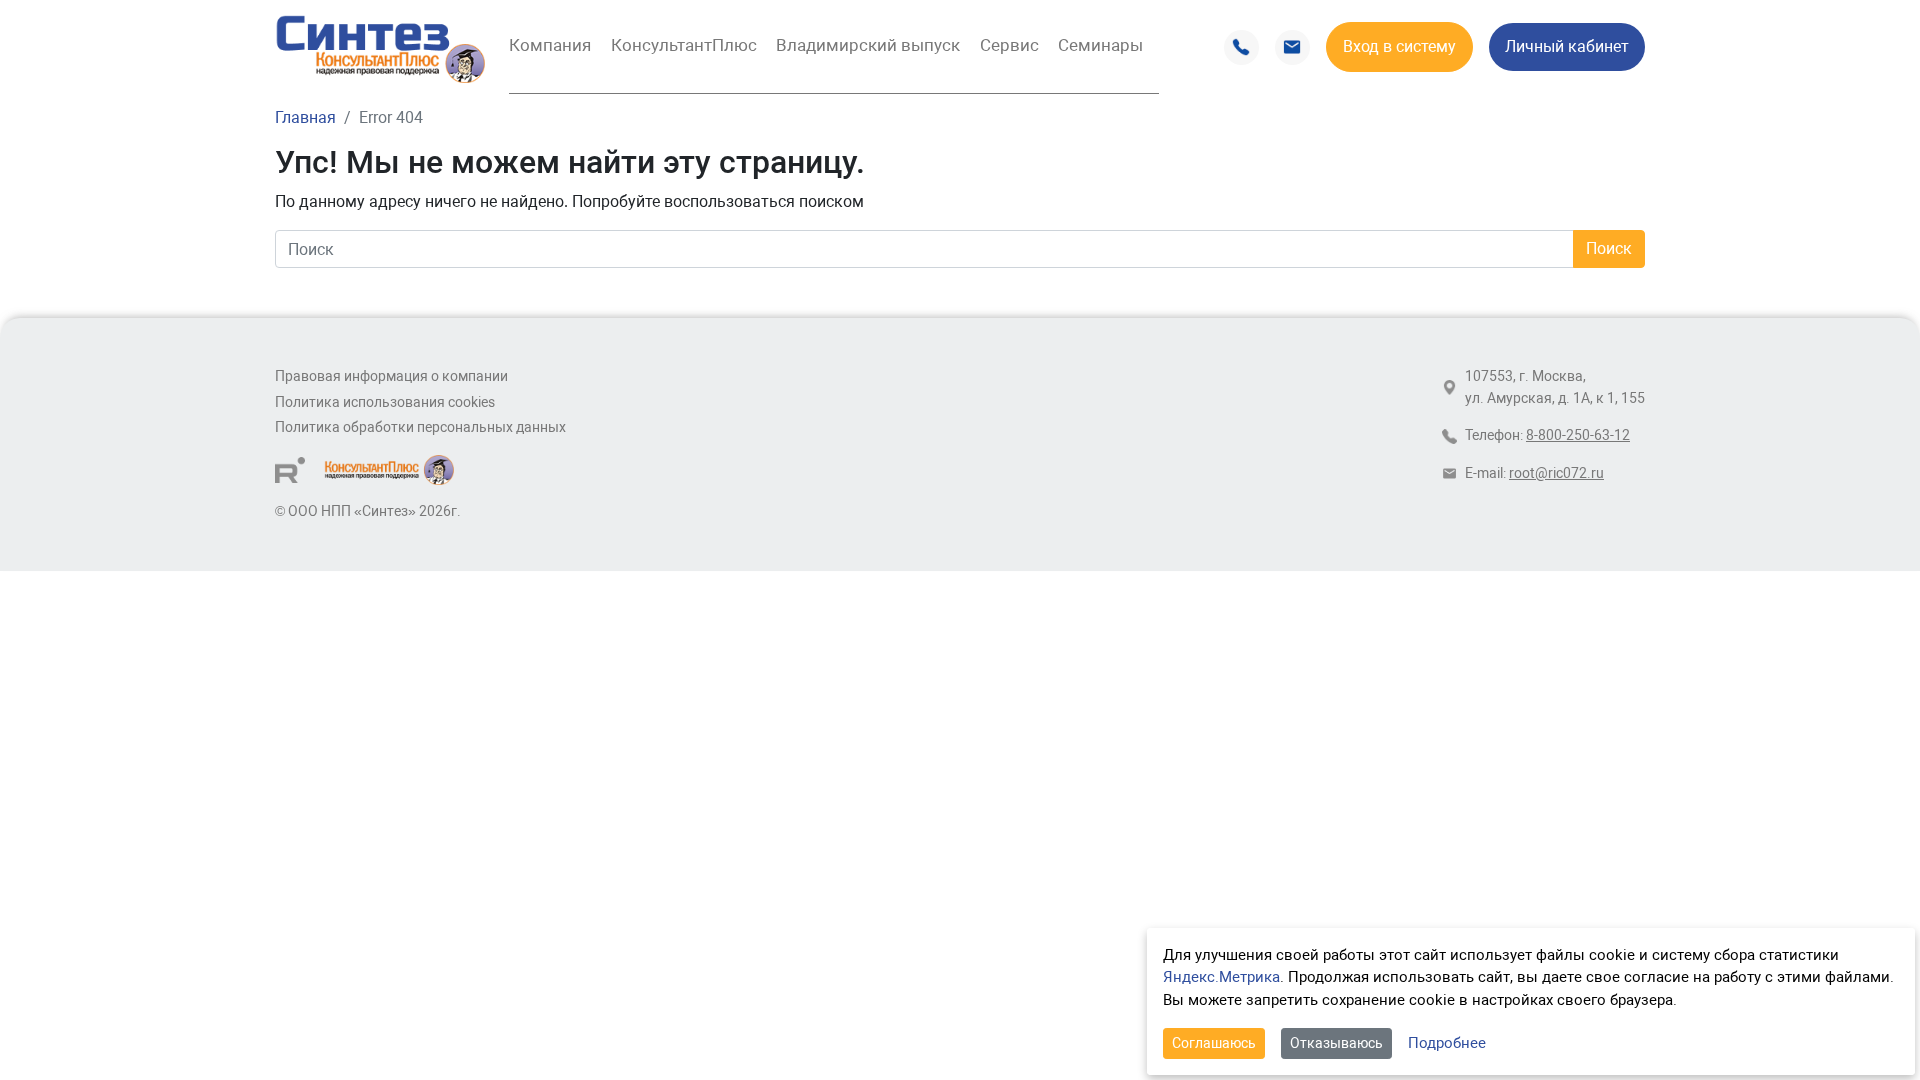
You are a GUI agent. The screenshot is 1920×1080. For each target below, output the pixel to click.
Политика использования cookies (385, 402)
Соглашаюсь (1214, 1043)
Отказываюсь (1336, 1043)
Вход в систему (1399, 46)
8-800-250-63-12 (1578, 435)
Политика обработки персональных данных (420, 427)
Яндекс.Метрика (1221, 977)
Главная (305, 117)
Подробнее (1447, 1043)
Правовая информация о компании (391, 376)
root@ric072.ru (1556, 473)
